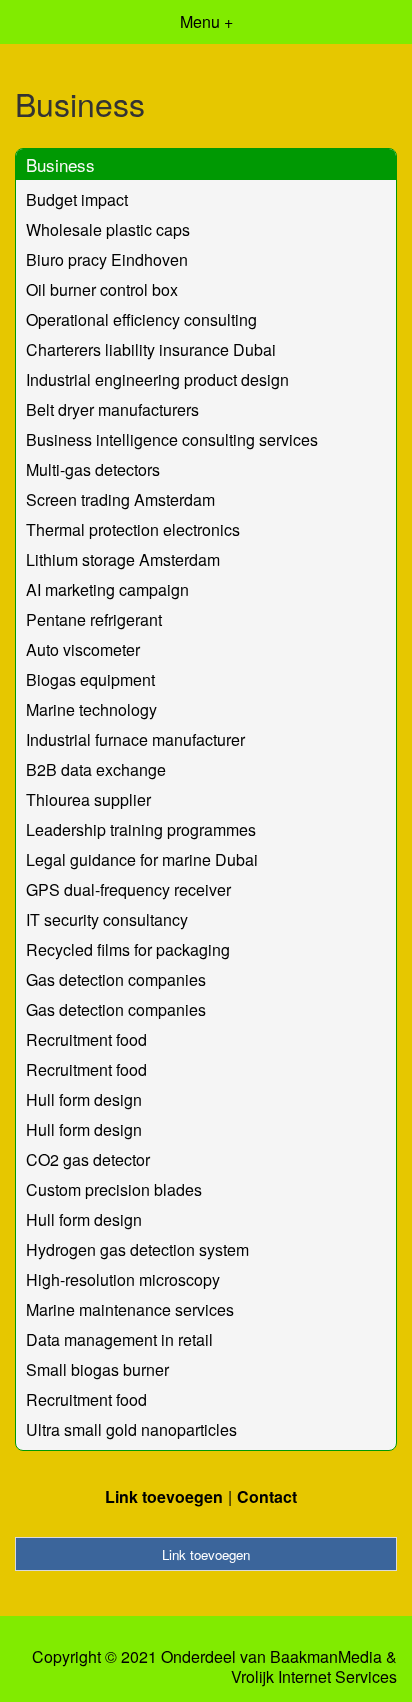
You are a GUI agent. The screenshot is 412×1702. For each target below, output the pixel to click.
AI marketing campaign (107, 589)
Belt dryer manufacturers (112, 409)
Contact (267, 1496)
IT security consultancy (107, 919)
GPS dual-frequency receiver (128, 889)
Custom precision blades (114, 1189)
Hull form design (84, 1099)
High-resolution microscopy (123, 1279)
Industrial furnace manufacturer (135, 739)
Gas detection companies (116, 979)
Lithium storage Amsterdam (123, 559)
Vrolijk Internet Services (314, 1677)
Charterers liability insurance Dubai (151, 349)
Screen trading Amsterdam (120, 499)
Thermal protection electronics (133, 529)
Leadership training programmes (141, 829)
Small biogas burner (97, 1369)
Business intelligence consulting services (172, 439)
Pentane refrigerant (94, 619)
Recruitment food (86, 1039)
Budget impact (77, 199)
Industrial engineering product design (157, 379)
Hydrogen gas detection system (137, 1249)
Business (60, 164)
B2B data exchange (96, 769)
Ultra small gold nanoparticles (131, 1429)
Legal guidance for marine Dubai (142, 859)
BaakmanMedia (326, 1657)
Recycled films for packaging (128, 949)
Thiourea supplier (88, 799)
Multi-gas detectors (93, 469)
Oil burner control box (102, 289)
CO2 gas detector (88, 1159)
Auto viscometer (83, 649)
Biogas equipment (90, 679)
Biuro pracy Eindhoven (107, 259)
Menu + (206, 21)
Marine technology (91, 709)
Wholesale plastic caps (108, 229)
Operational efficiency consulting (141, 319)
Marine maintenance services (130, 1309)
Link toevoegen (164, 1496)
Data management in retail (119, 1339)
